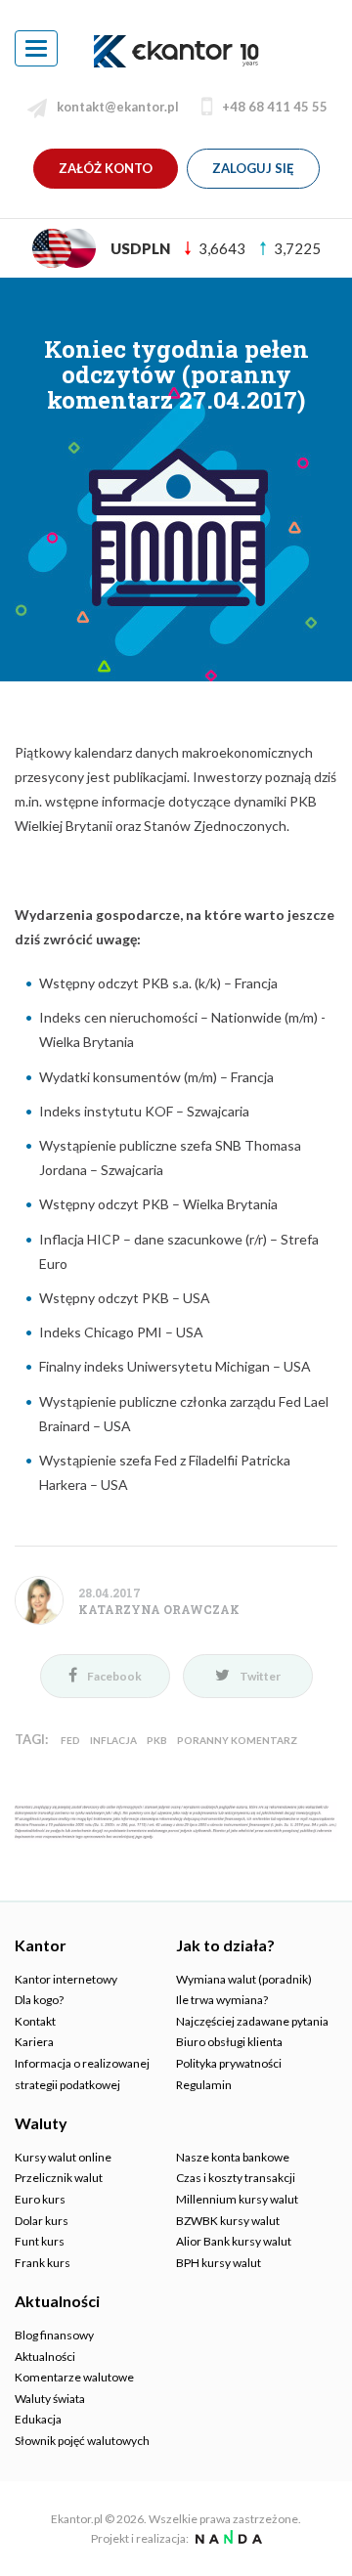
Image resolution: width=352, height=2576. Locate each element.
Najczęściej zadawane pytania (252, 2021)
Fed (70, 1740)
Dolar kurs (42, 2221)
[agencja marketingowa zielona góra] (226, 2538)
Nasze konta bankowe (233, 2157)
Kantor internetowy (66, 1979)
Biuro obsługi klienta (229, 2042)
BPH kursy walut (219, 2263)
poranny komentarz (237, 1740)
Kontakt (35, 2021)
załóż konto (106, 168)
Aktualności (45, 2357)
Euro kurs (40, 2199)
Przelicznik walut (59, 2178)
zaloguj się (253, 168)
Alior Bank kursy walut (234, 2241)
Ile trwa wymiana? (222, 2000)
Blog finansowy (54, 2335)
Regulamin (204, 2085)
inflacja (113, 1740)
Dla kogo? (39, 2000)
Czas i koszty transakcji (236, 2178)
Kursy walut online (63, 2157)
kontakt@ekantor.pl (118, 107)
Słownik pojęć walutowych (82, 2441)
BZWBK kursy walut (228, 2221)
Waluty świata (50, 2399)
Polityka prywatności (229, 2063)
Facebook (114, 1676)
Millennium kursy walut (237, 2199)
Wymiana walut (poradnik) (244, 1979)
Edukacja (38, 2419)
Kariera (34, 2042)
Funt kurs (40, 2241)
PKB (157, 1740)
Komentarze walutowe (74, 2377)
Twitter (260, 1676)
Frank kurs (43, 2263)
